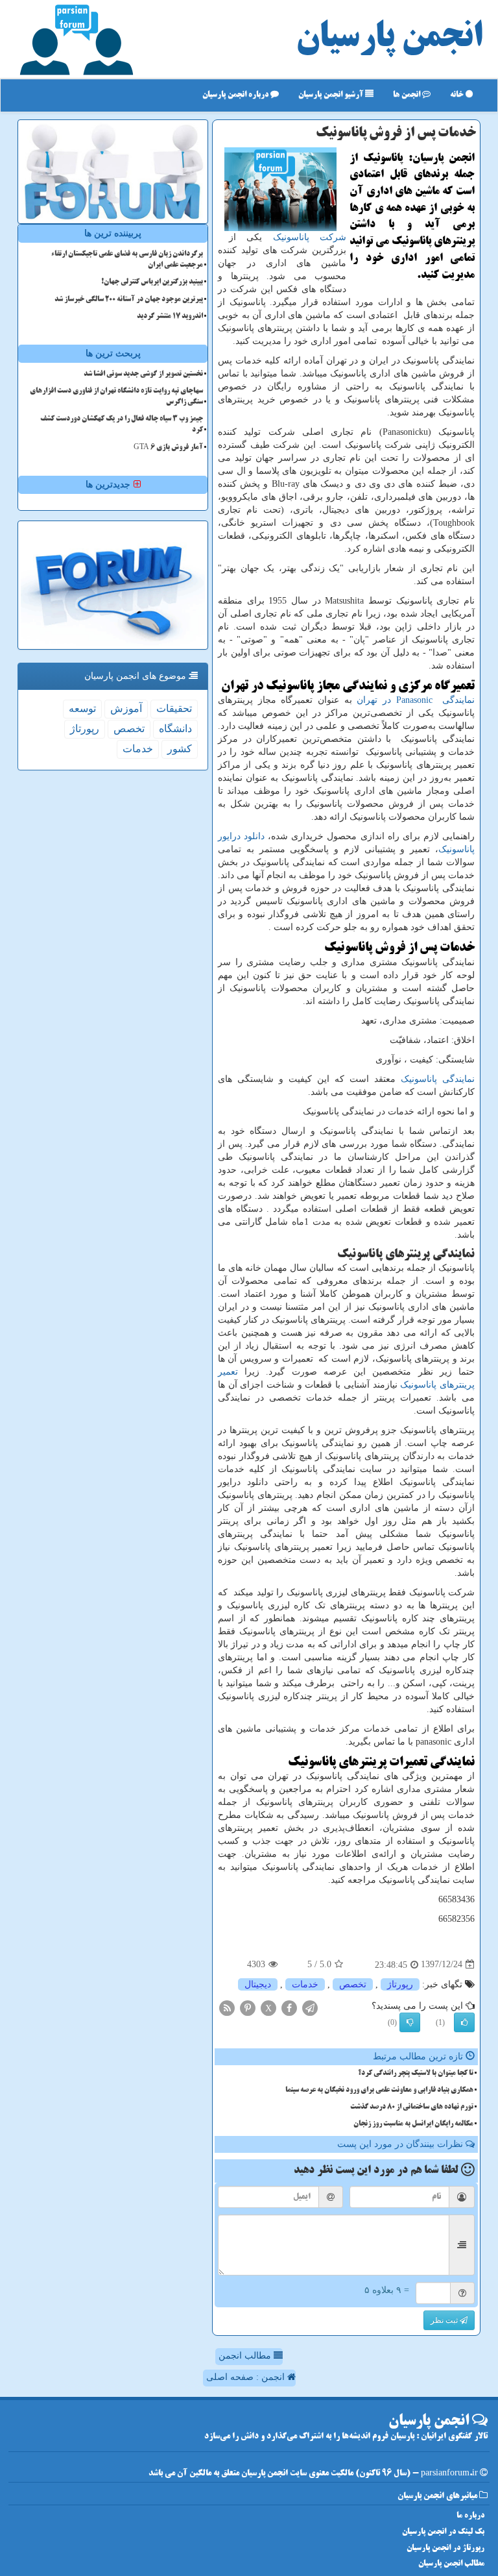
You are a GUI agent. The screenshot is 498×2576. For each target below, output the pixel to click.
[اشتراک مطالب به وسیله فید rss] (227, 2007)
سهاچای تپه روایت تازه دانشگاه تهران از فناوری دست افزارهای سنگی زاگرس (116, 397)
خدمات (305, 1984)
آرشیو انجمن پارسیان (332, 95)
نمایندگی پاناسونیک (438, 1079)
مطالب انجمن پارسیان (451, 2564)
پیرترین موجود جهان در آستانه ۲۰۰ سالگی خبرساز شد (129, 300)
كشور (180, 749)
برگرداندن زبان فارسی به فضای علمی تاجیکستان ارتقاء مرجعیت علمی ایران (127, 260)
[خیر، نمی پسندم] (410, 2022)
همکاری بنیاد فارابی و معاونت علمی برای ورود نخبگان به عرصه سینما (379, 2091)
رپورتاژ (400, 1984)
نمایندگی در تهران (416, 700)
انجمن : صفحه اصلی (247, 2377)
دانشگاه (175, 729)
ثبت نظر (445, 2320)
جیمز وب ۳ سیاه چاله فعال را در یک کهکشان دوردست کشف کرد (122, 425)
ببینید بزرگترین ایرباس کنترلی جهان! (152, 282)
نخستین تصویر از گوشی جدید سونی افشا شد (143, 374)
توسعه (82, 708)
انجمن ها (408, 95)
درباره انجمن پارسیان (236, 95)
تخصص (353, 1984)
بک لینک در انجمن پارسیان (443, 2532)
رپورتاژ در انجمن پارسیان (445, 2548)
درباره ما (470, 2516)
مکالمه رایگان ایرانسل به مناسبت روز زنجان (413, 2124)
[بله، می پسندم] (464, 2022)
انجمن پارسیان (389, 39)
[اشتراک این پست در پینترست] (248, 2007)
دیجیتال (258, 1984)
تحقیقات (174, 708)
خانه (458, 95)
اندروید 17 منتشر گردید (170, 317)
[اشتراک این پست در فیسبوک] (289, 2007)
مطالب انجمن (246, 2356)
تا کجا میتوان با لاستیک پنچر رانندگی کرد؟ (416, 2074)
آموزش (126, 708)
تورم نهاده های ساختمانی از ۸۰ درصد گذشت (412, 2107)
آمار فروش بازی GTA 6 (168, 448)
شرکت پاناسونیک (310, 237)
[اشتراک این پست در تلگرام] (310, 2007)
